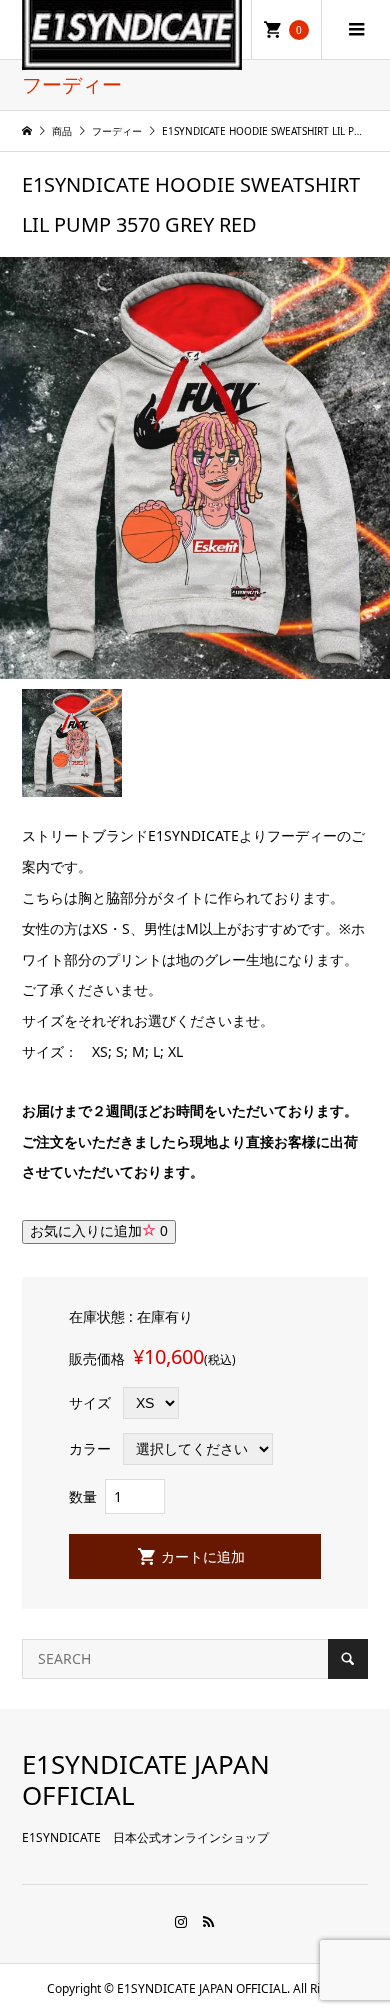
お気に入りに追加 (99, 1231)
